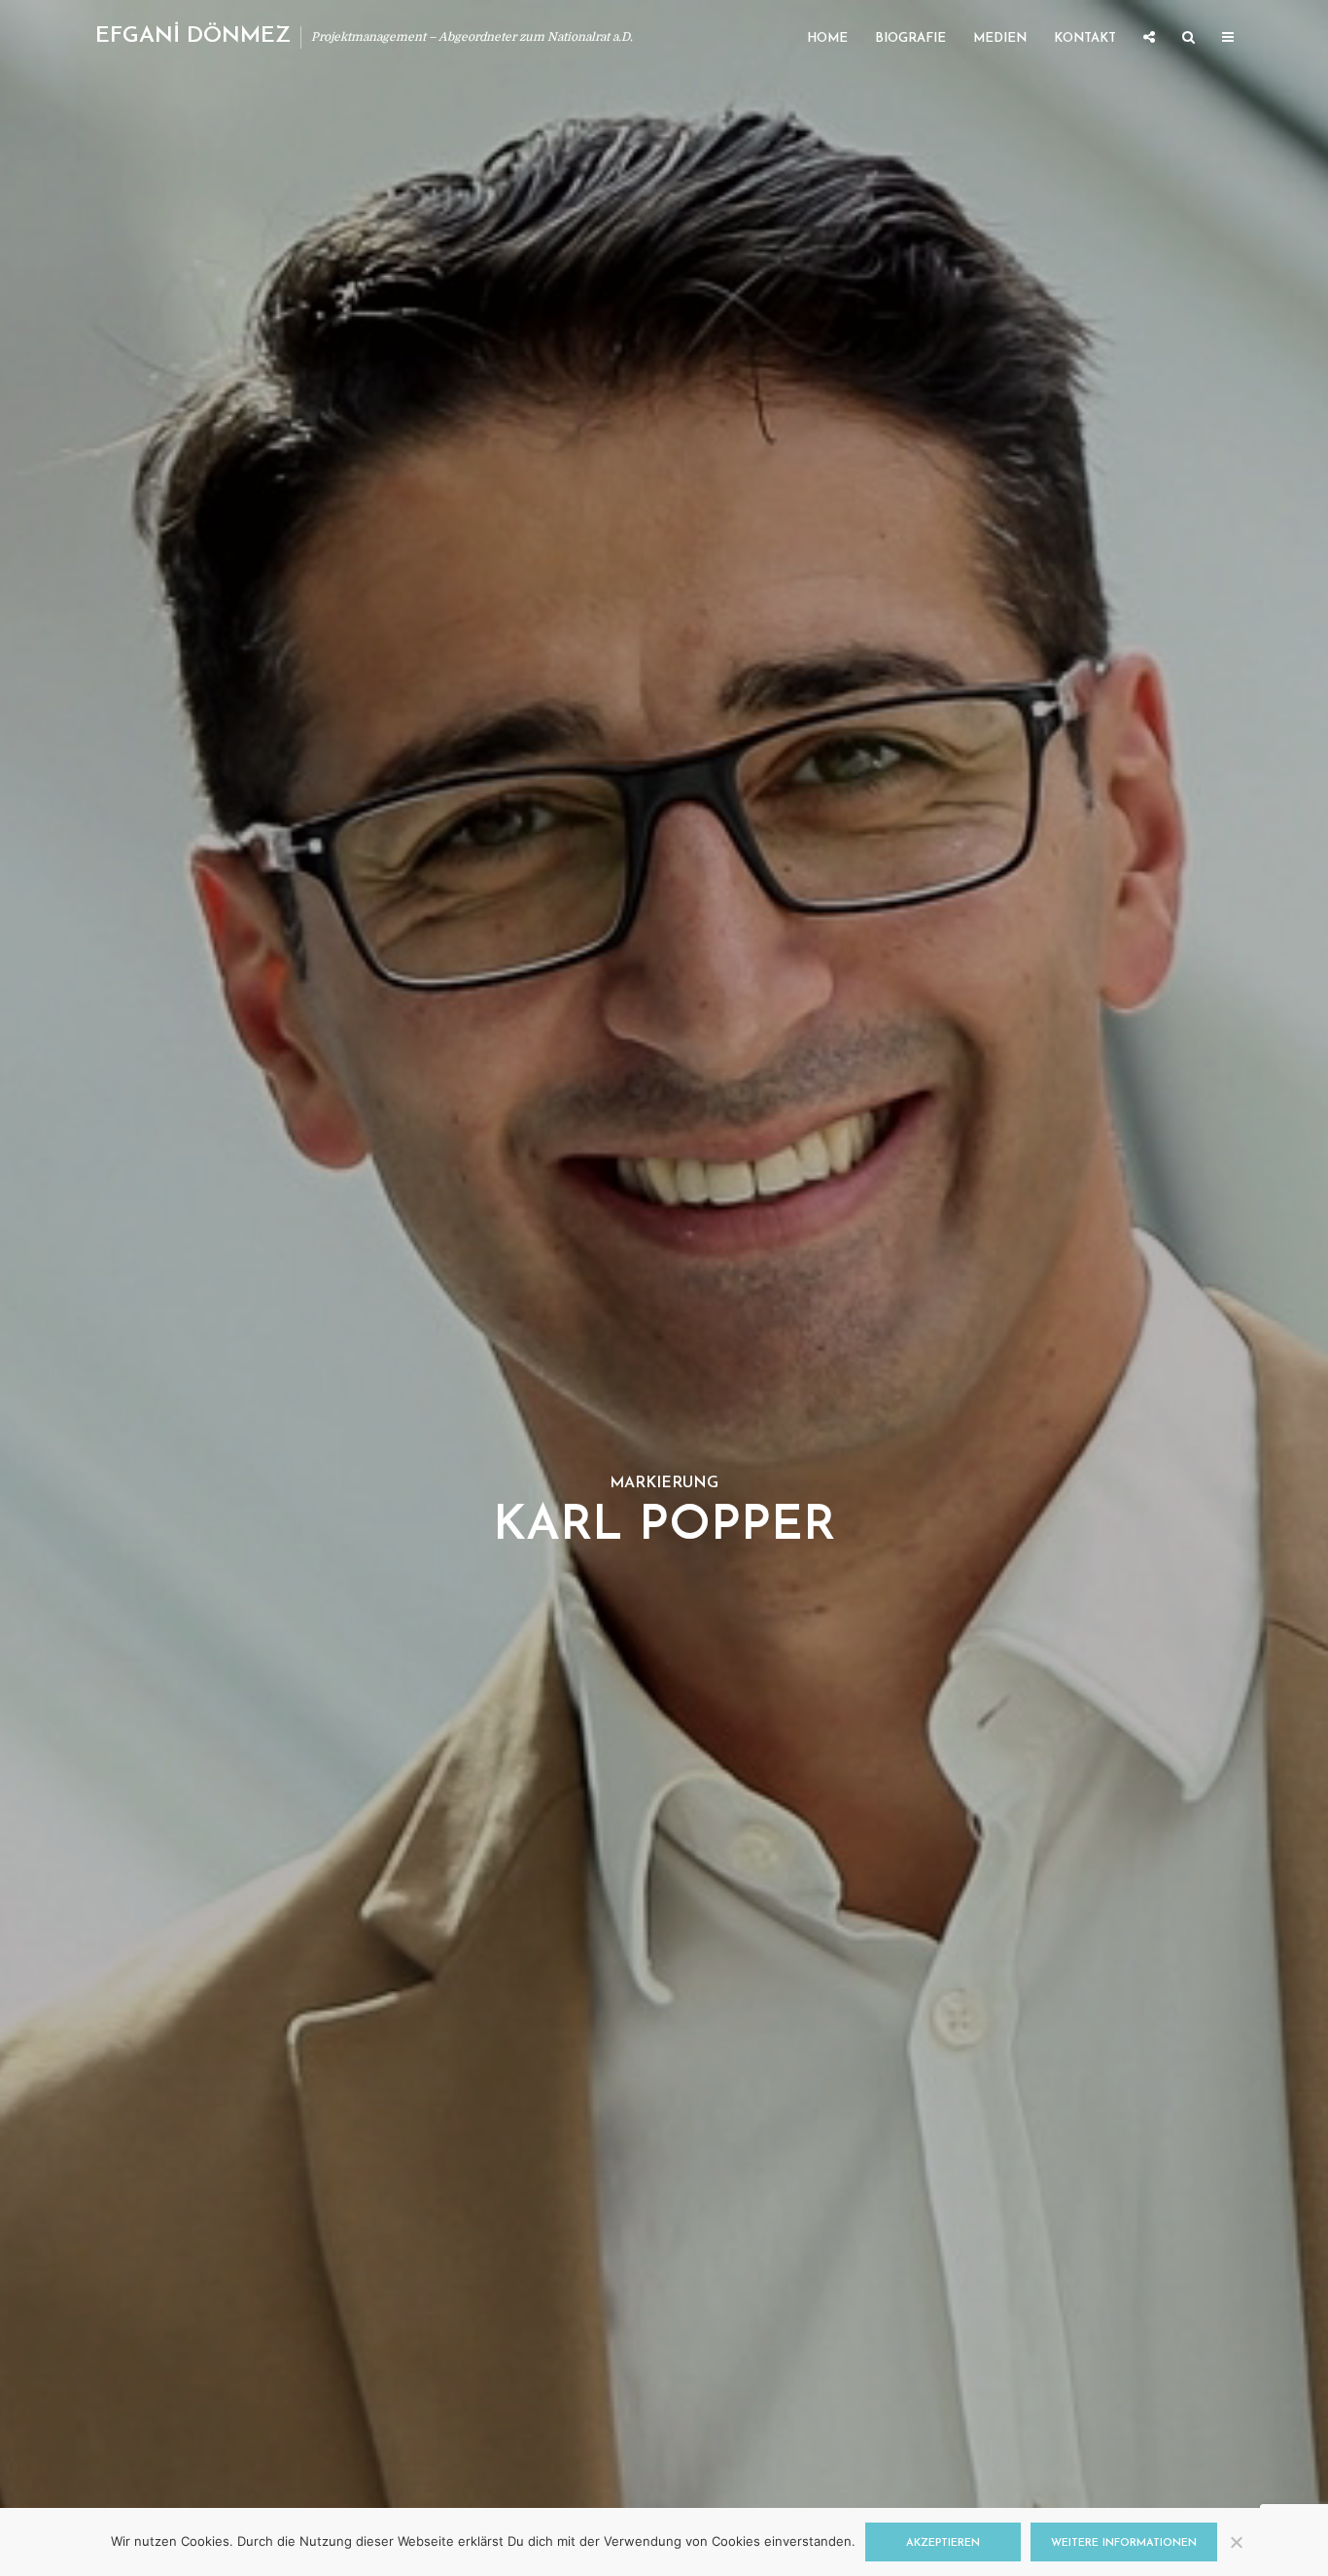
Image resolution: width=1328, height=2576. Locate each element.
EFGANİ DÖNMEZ (193, 36)
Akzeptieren (943, 2543)
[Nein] (1236, 2542)
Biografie (910, 38)
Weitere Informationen (1124, 2543)
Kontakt (1085, 38)
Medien (1000, 38)
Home (827, 38)
